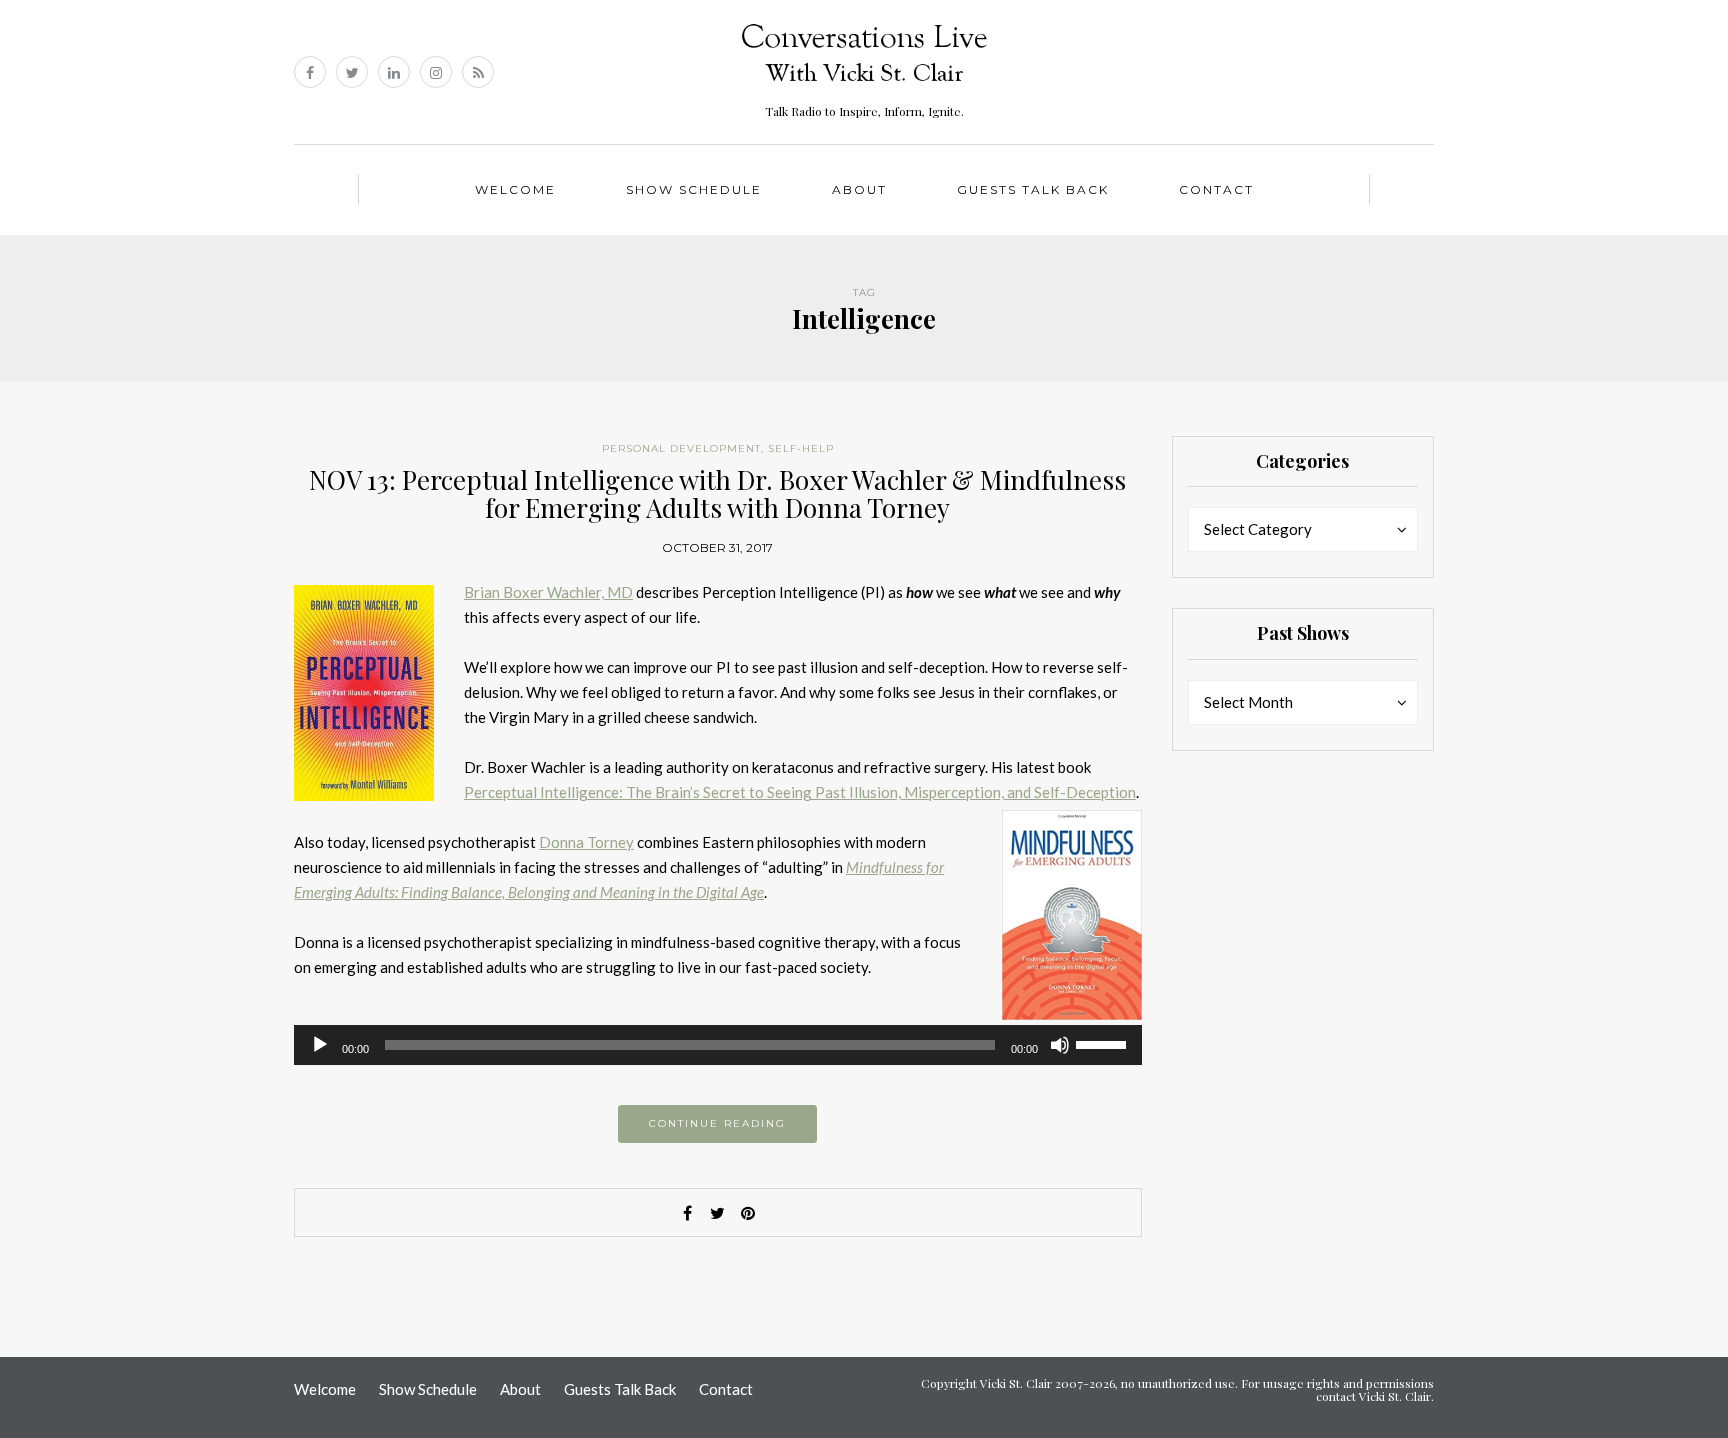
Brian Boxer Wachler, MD (548, 592)
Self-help (801, 448)
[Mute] (1060, 1045)
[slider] (1104, 1043)
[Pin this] (748, 1213)
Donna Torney (586, 842)
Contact (1216, 189)
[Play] (320, 1045)
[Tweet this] (718, 1213)
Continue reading (717, 1123)
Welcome (515, 189)
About (859, 189)
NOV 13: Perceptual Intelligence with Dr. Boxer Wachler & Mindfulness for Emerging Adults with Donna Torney (717, 494)
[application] (718, 1045)
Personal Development (681, 448)
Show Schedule (694, 189)
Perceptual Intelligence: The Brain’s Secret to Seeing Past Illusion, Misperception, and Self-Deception (800, 792)
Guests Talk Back (1033, 189)
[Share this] (688, 1213)
